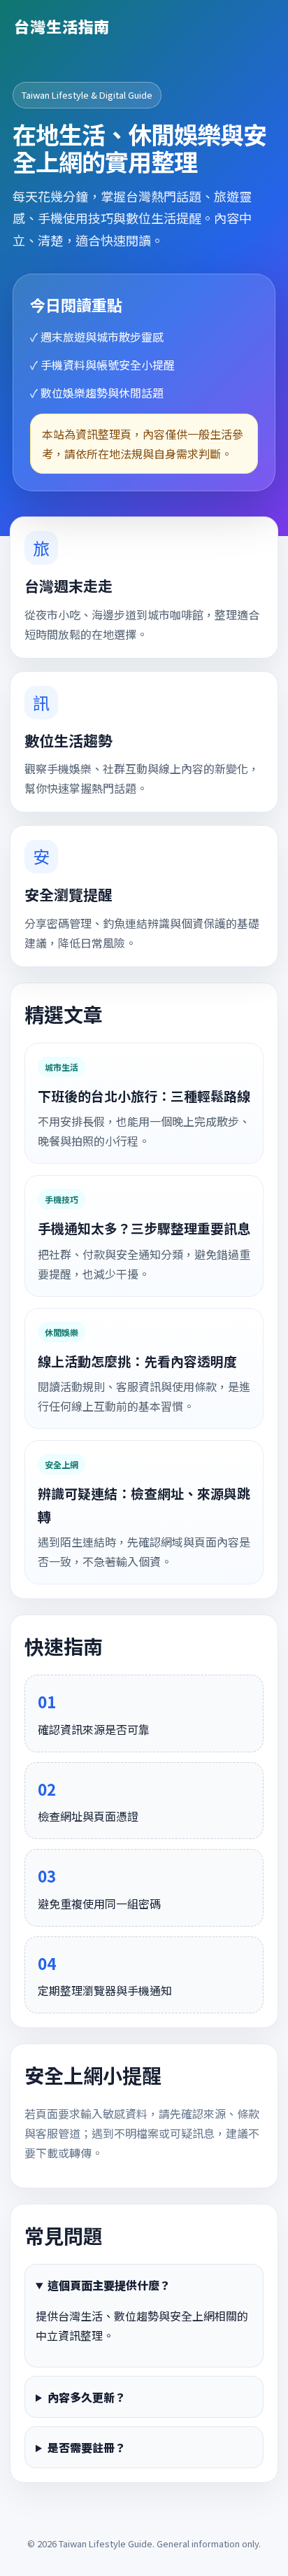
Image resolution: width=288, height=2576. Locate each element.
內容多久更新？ (87, 2397)
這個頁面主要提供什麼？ (109, 2285)
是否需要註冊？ (87, 2447)
